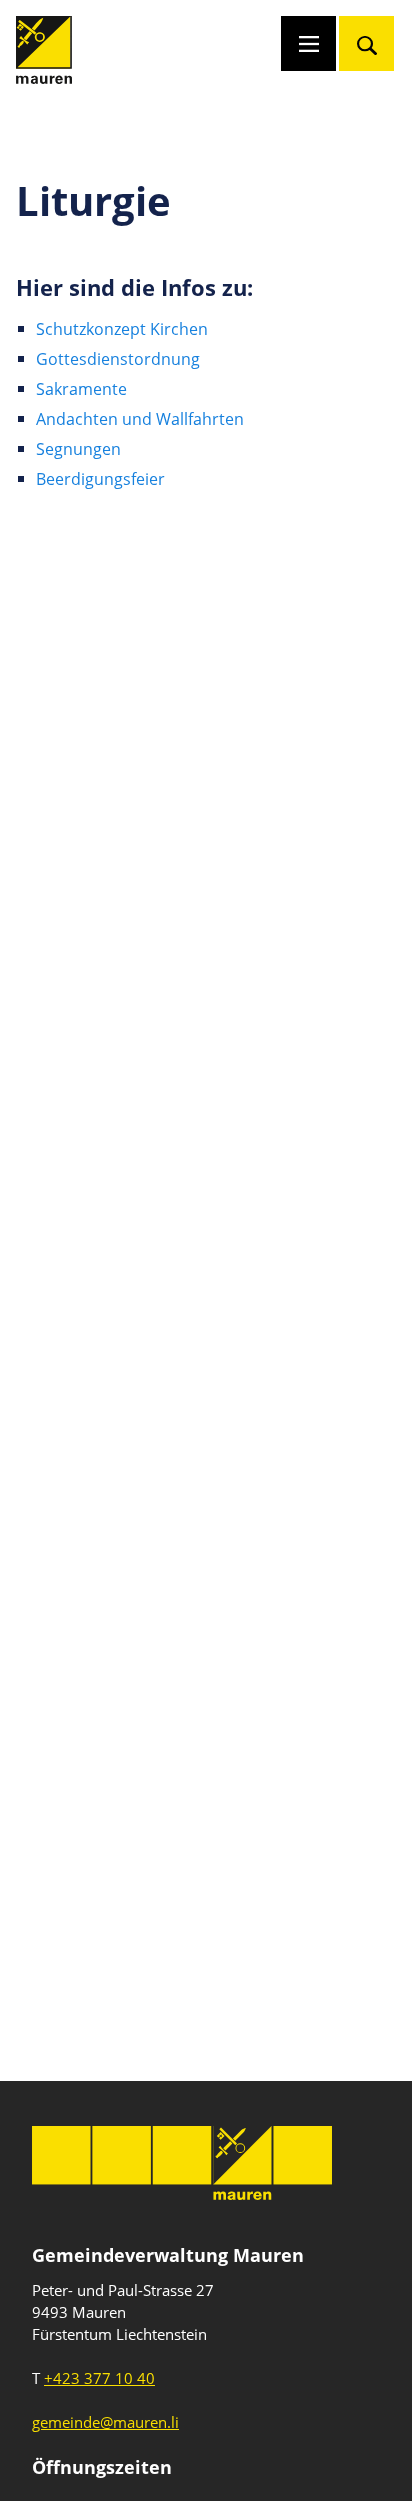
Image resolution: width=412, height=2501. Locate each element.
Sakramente (81, 389)
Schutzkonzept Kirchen (122, 329)
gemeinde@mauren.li (105, 2422)
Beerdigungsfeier (100, 479)
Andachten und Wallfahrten (140, 419)
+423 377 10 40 (99, 2378)
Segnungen (78, 449)
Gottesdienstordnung (118, 359)
